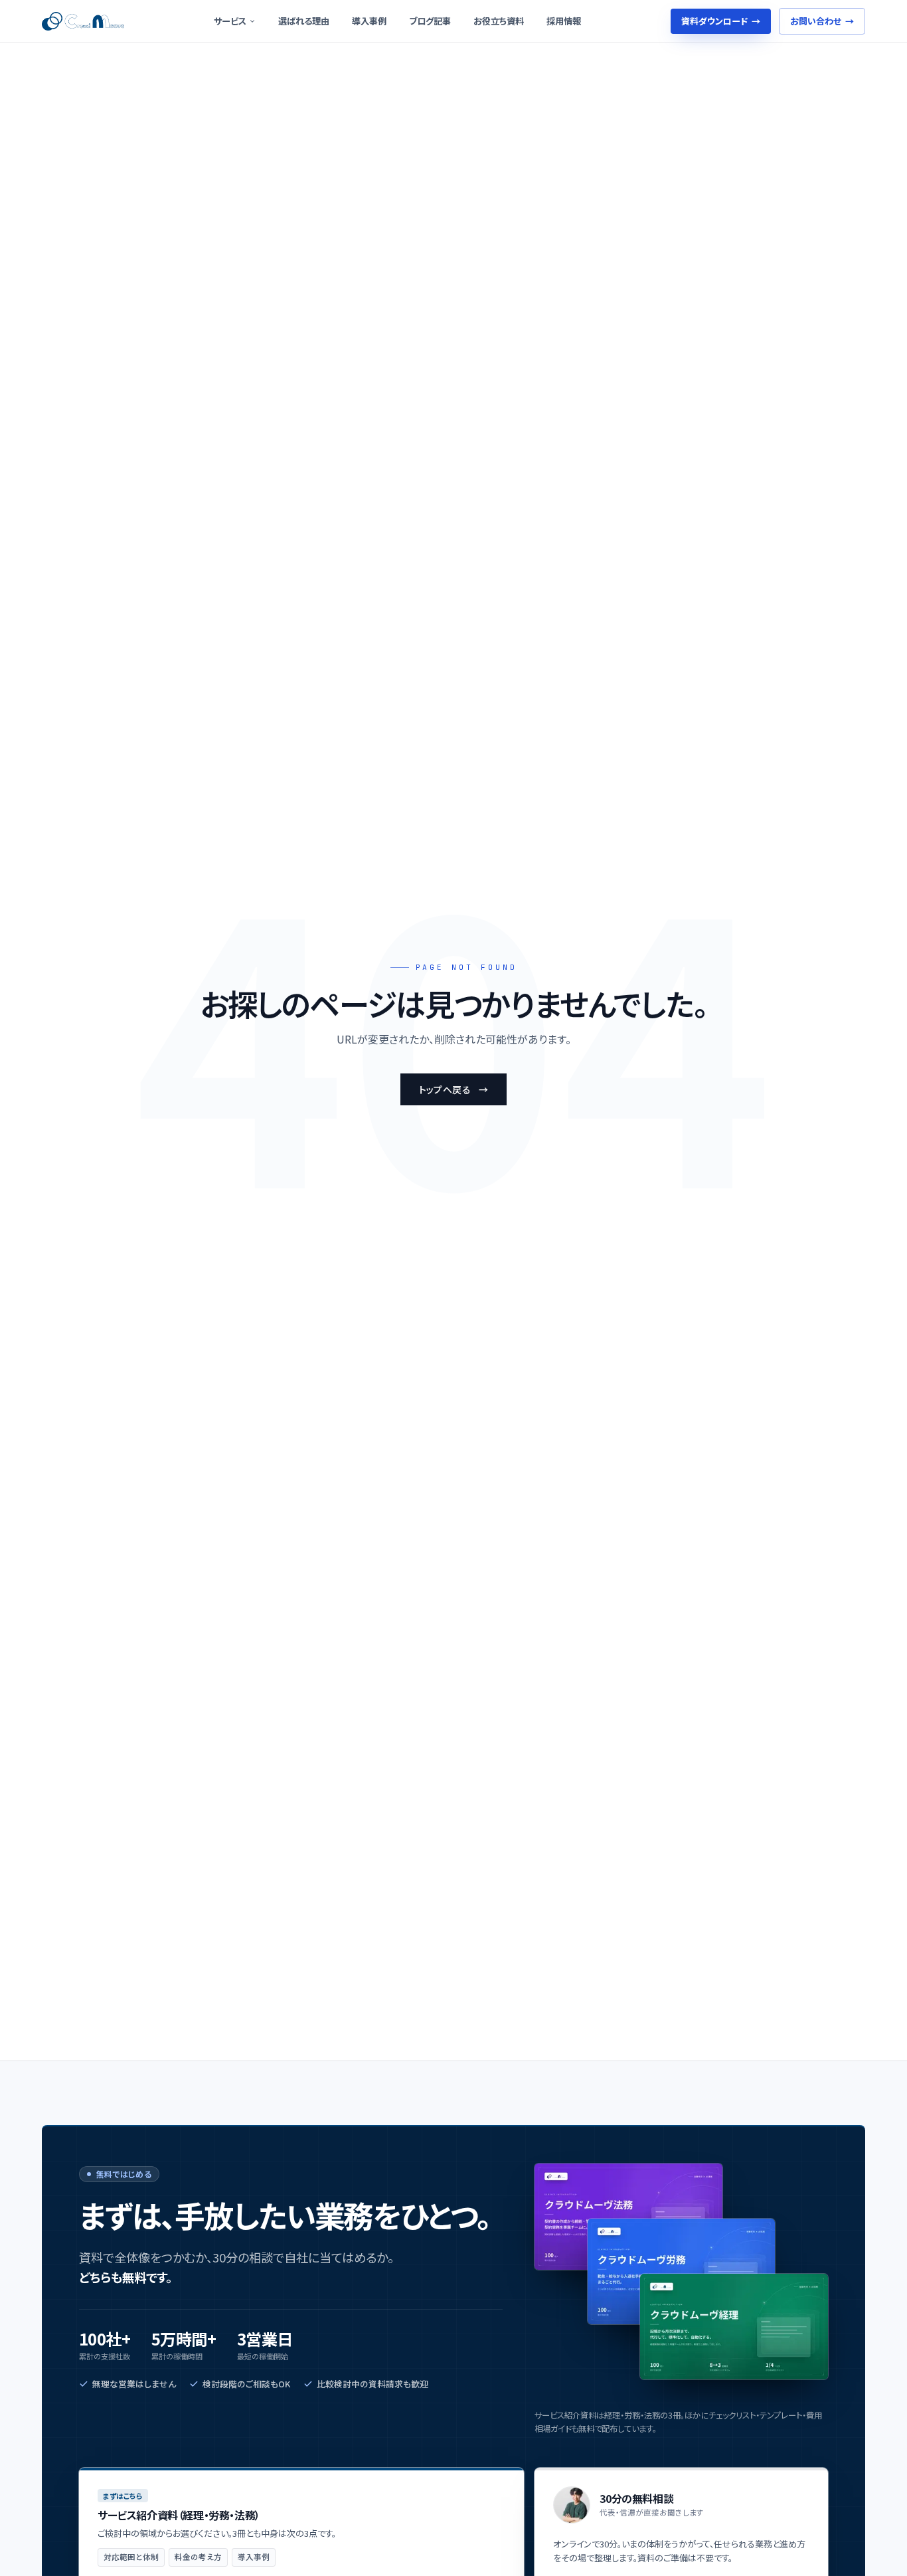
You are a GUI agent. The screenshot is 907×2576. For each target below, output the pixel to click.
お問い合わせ (822, 21)
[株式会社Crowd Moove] (83, 21)
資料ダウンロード (721, 21)
